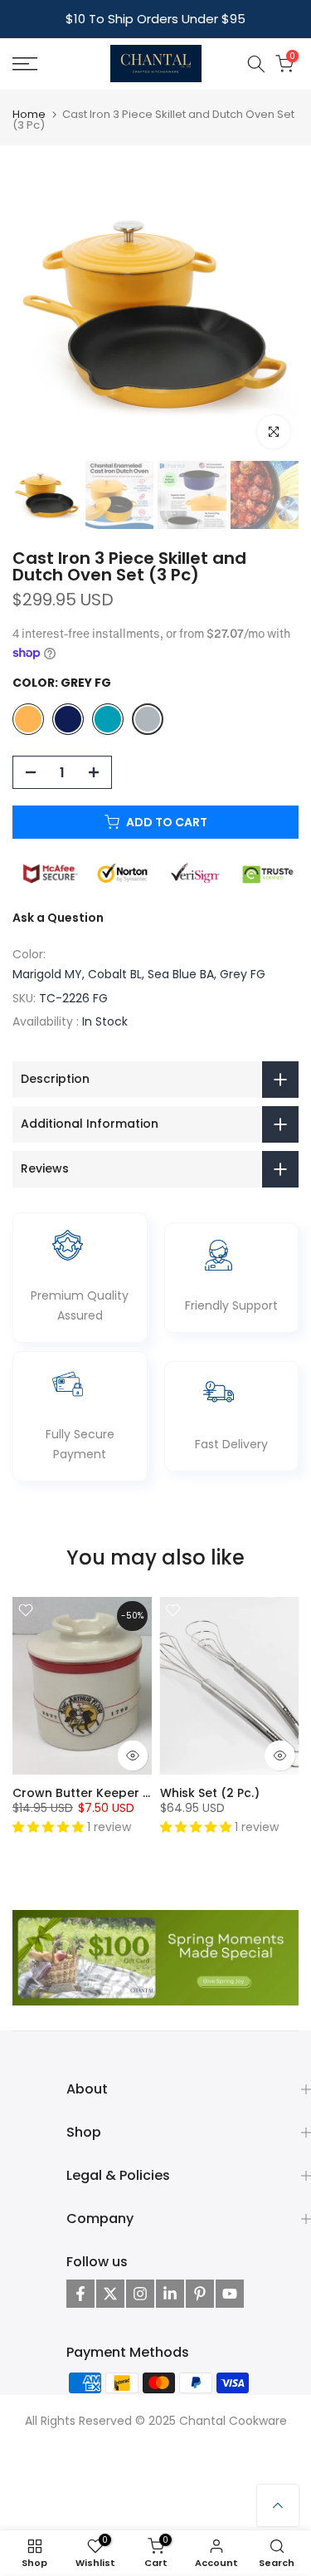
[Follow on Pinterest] (200, 2294)
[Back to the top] (278, 2505)
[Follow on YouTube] (230, 2294)
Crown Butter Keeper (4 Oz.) (98, 1793)
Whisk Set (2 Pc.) (210, 1793)
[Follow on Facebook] (80, 2294)
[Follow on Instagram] (140, 2294)
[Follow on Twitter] (110, 2294)
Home (29, 114)
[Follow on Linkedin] (170, 2294)
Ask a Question (58, 918)
